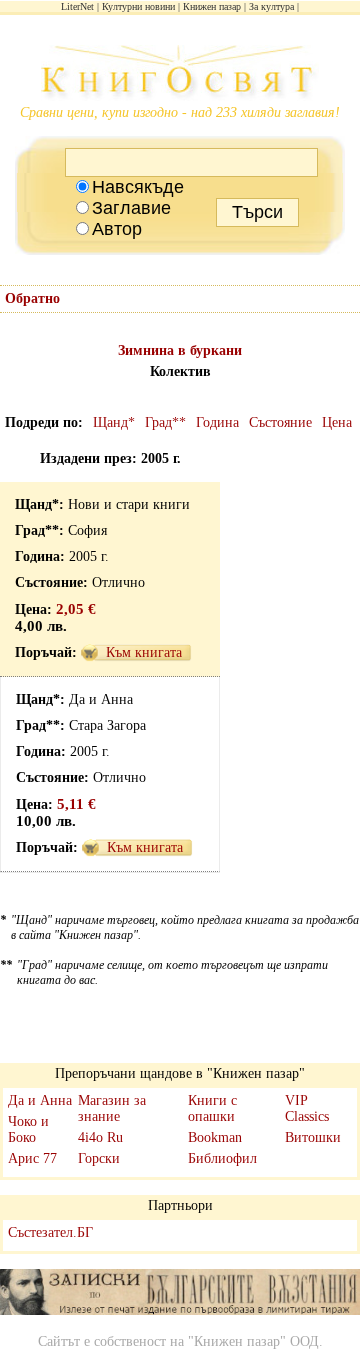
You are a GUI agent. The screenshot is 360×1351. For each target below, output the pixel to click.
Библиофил (222, 1158)
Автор (117, 229)
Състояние (280, 422)
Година (217, 422)
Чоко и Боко (28, 1129)
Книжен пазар (212, 6)
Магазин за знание (112, 1108)
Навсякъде (138, 187)
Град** (165, 422)
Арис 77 (32, 1158)
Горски (99, 1158)
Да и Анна (40, 1100)
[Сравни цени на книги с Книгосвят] (180, 75)
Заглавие (131, 208)
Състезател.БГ (50, 1232)
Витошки (313, 1137)
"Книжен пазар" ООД (253, 1341)
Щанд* (114, 422)
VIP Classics (307, 1108)
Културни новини (138, 6)
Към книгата (144, 652)
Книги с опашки (212, 1108)
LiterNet (77, 6)
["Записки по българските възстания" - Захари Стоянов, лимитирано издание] (180, 1294)
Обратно (32, 298)
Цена (337, 422)
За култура (271, 6)
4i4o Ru (100, 1137)
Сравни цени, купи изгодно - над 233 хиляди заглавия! (180, 112)
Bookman (215, 1137)
